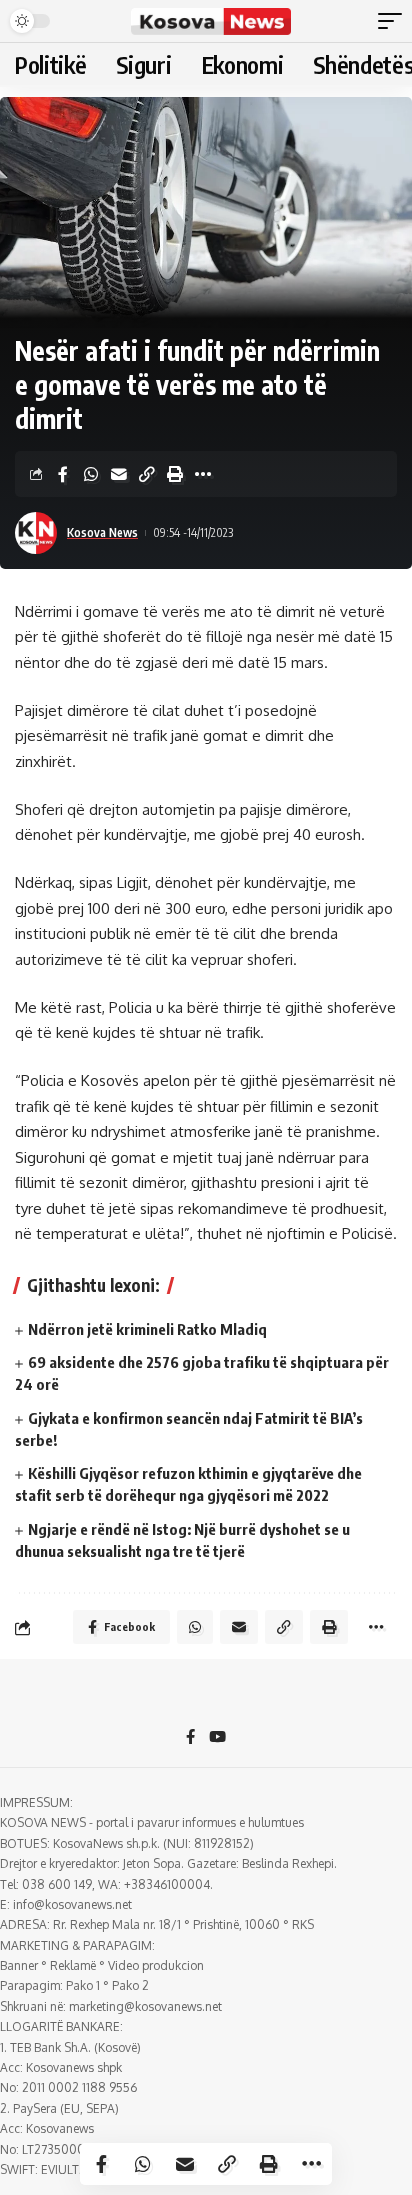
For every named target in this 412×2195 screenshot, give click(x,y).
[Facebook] (190, 1738)
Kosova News (102, 532)
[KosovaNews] (211, 20)
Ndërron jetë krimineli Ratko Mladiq (147, 1329)
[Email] (119, 474)
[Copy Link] (147, 474)
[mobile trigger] (395, 21)
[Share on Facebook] (63, 474)
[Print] (175, 474)
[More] (203, 474)
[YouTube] (217, 1738)
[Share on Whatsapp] (91, 474)
